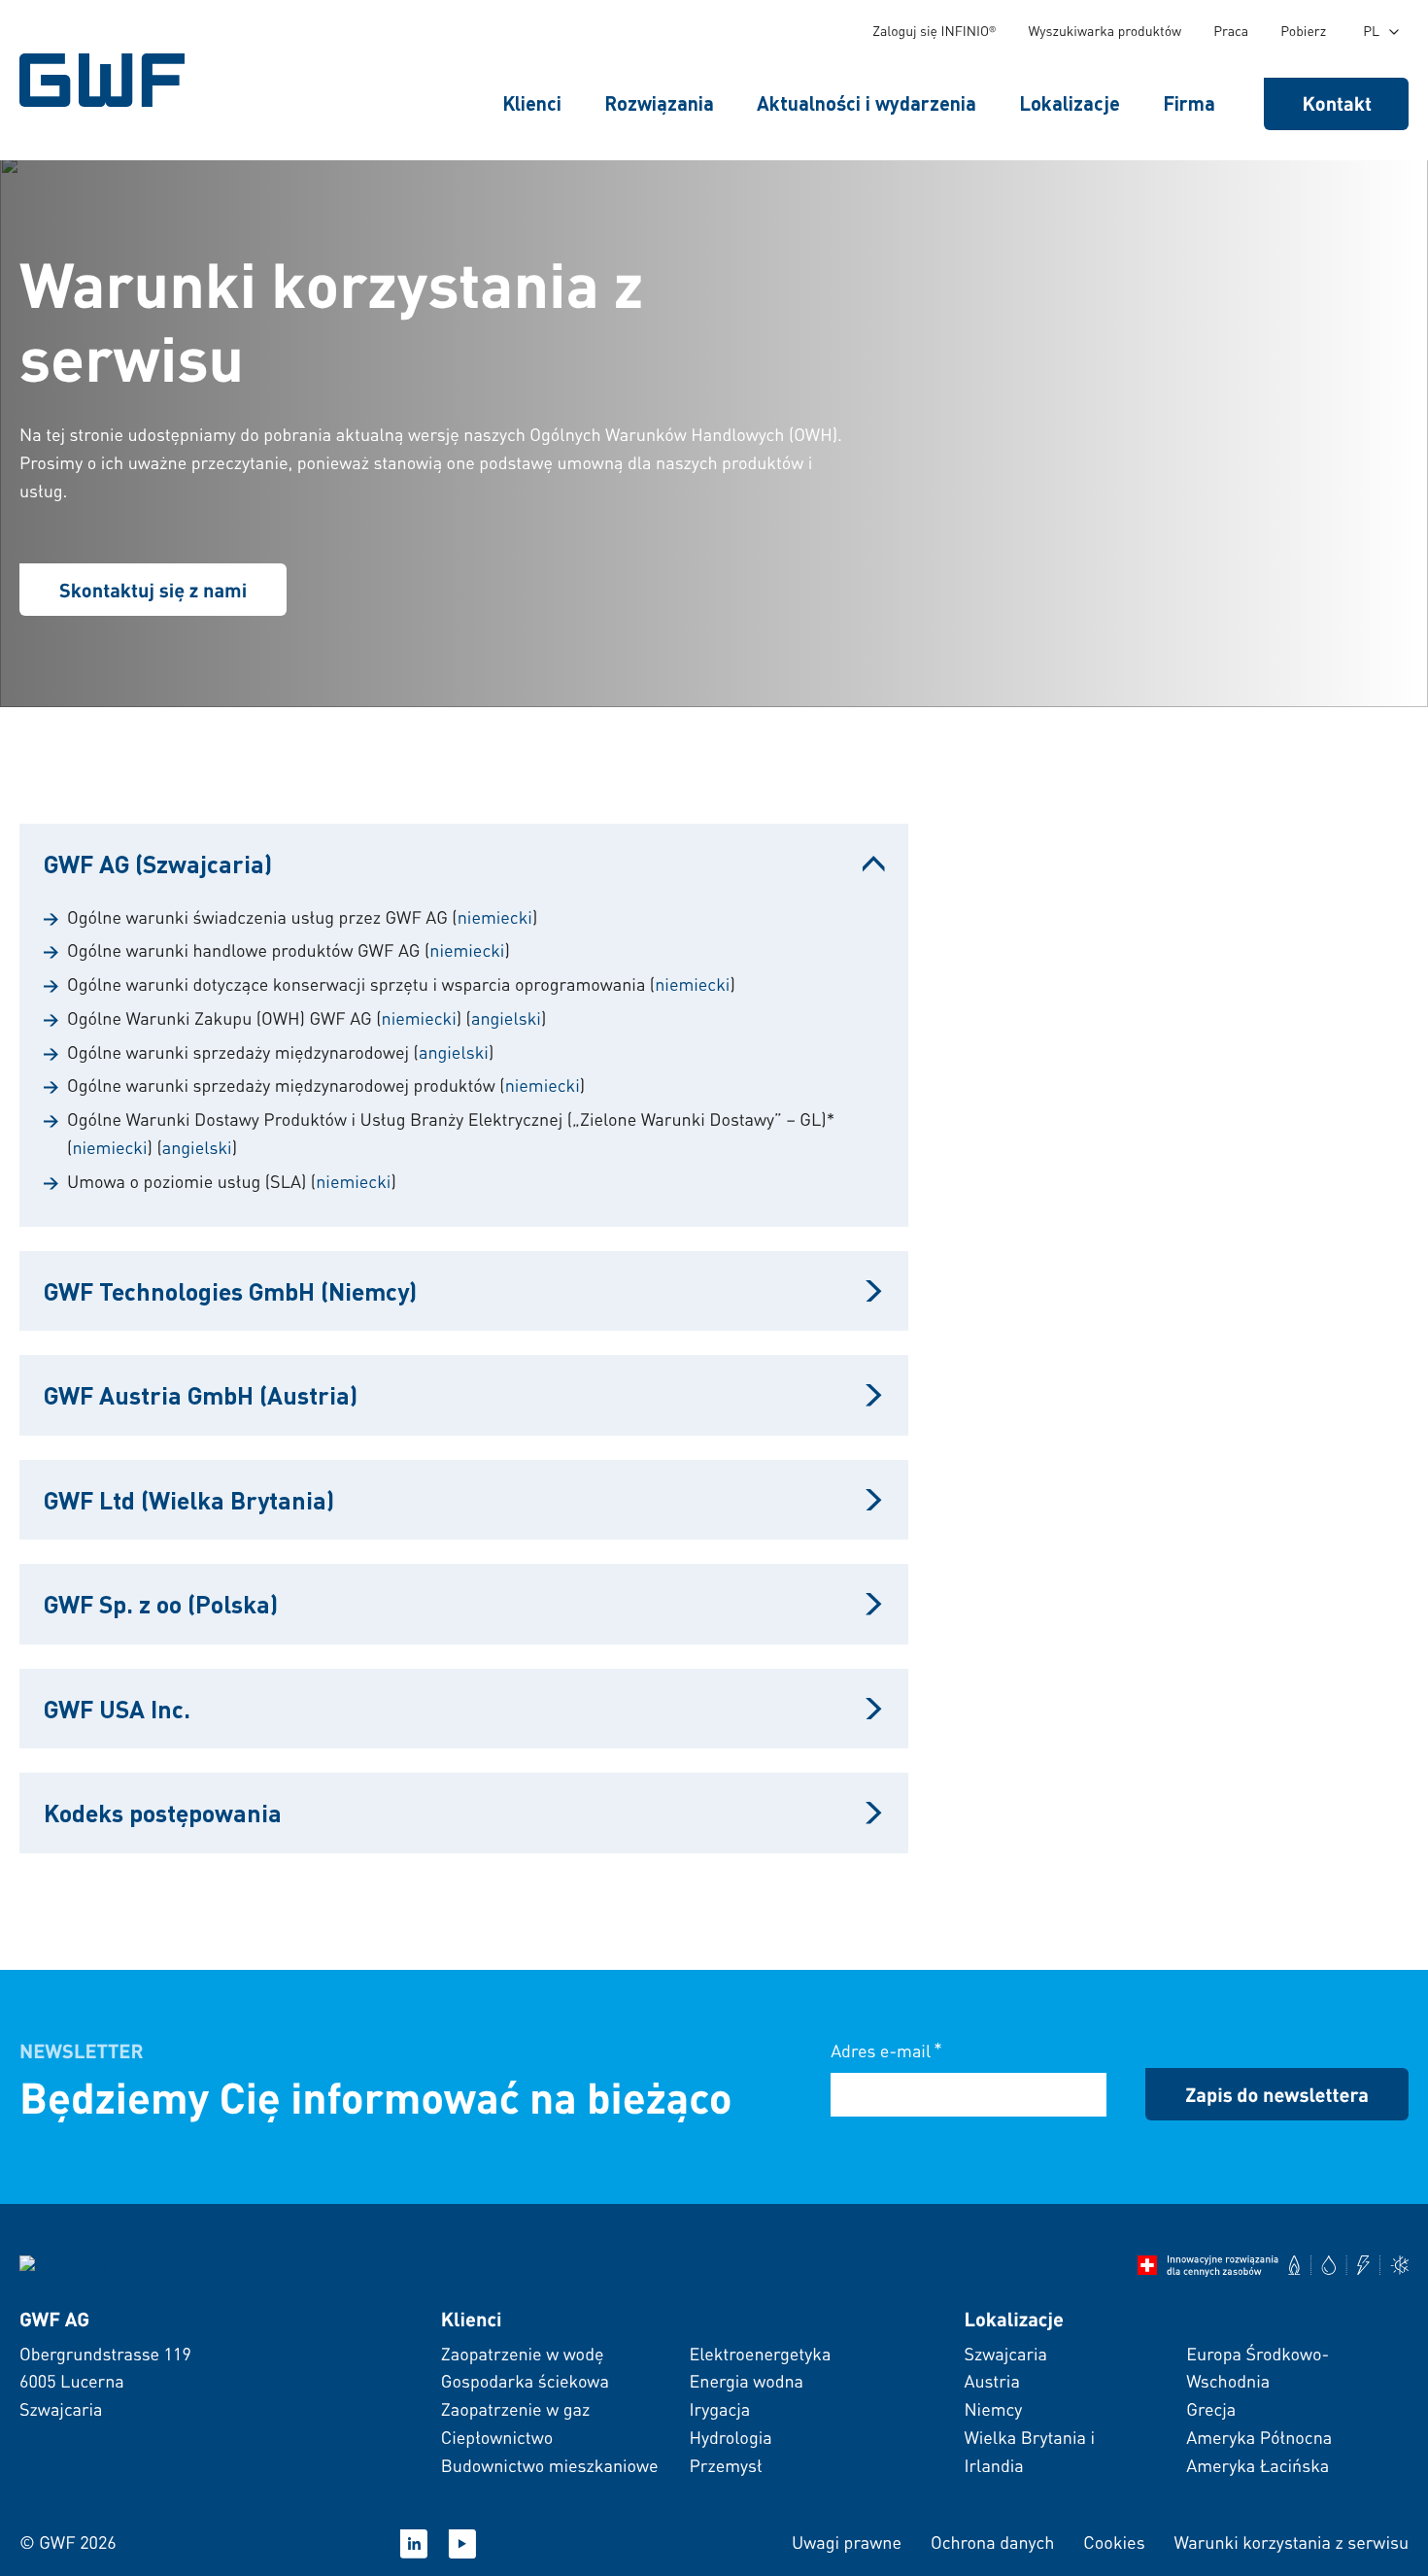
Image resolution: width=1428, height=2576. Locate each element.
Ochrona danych (992, 2542)
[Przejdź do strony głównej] (67, 2266)
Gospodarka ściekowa (525, 2381)
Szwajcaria (1005, 2354)
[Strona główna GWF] (107, 80)
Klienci (532, 103)
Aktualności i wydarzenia (867, 103)
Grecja (1211, 2409)
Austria (991, 2381)
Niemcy (993, 2409)
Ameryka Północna (1259, 2438)
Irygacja (719, 2409)
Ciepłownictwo (497, 2438)
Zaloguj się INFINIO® (934, 31)
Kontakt (1338, 103)
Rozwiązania (659, 103)
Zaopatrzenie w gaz (515, 2409)
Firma (1189, 103)
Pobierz (1303, 31)
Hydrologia (730, 2438)
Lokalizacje (1070, 103)
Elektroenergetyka (760, 2354)
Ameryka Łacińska (1258, 2466)
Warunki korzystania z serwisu (1292, 2542)
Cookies (1114, 2542)
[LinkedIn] (414, 2544)
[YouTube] (462, 2544)
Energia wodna (746, 2381)
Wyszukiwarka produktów (1105, 31)
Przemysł (725, 2466)
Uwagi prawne (847, 2542)
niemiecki (495, 917)
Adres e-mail (886, 2050)
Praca (1231, 31)
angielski (506, 1018)
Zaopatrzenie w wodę (523, 2354)
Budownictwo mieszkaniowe (550, 2466)
